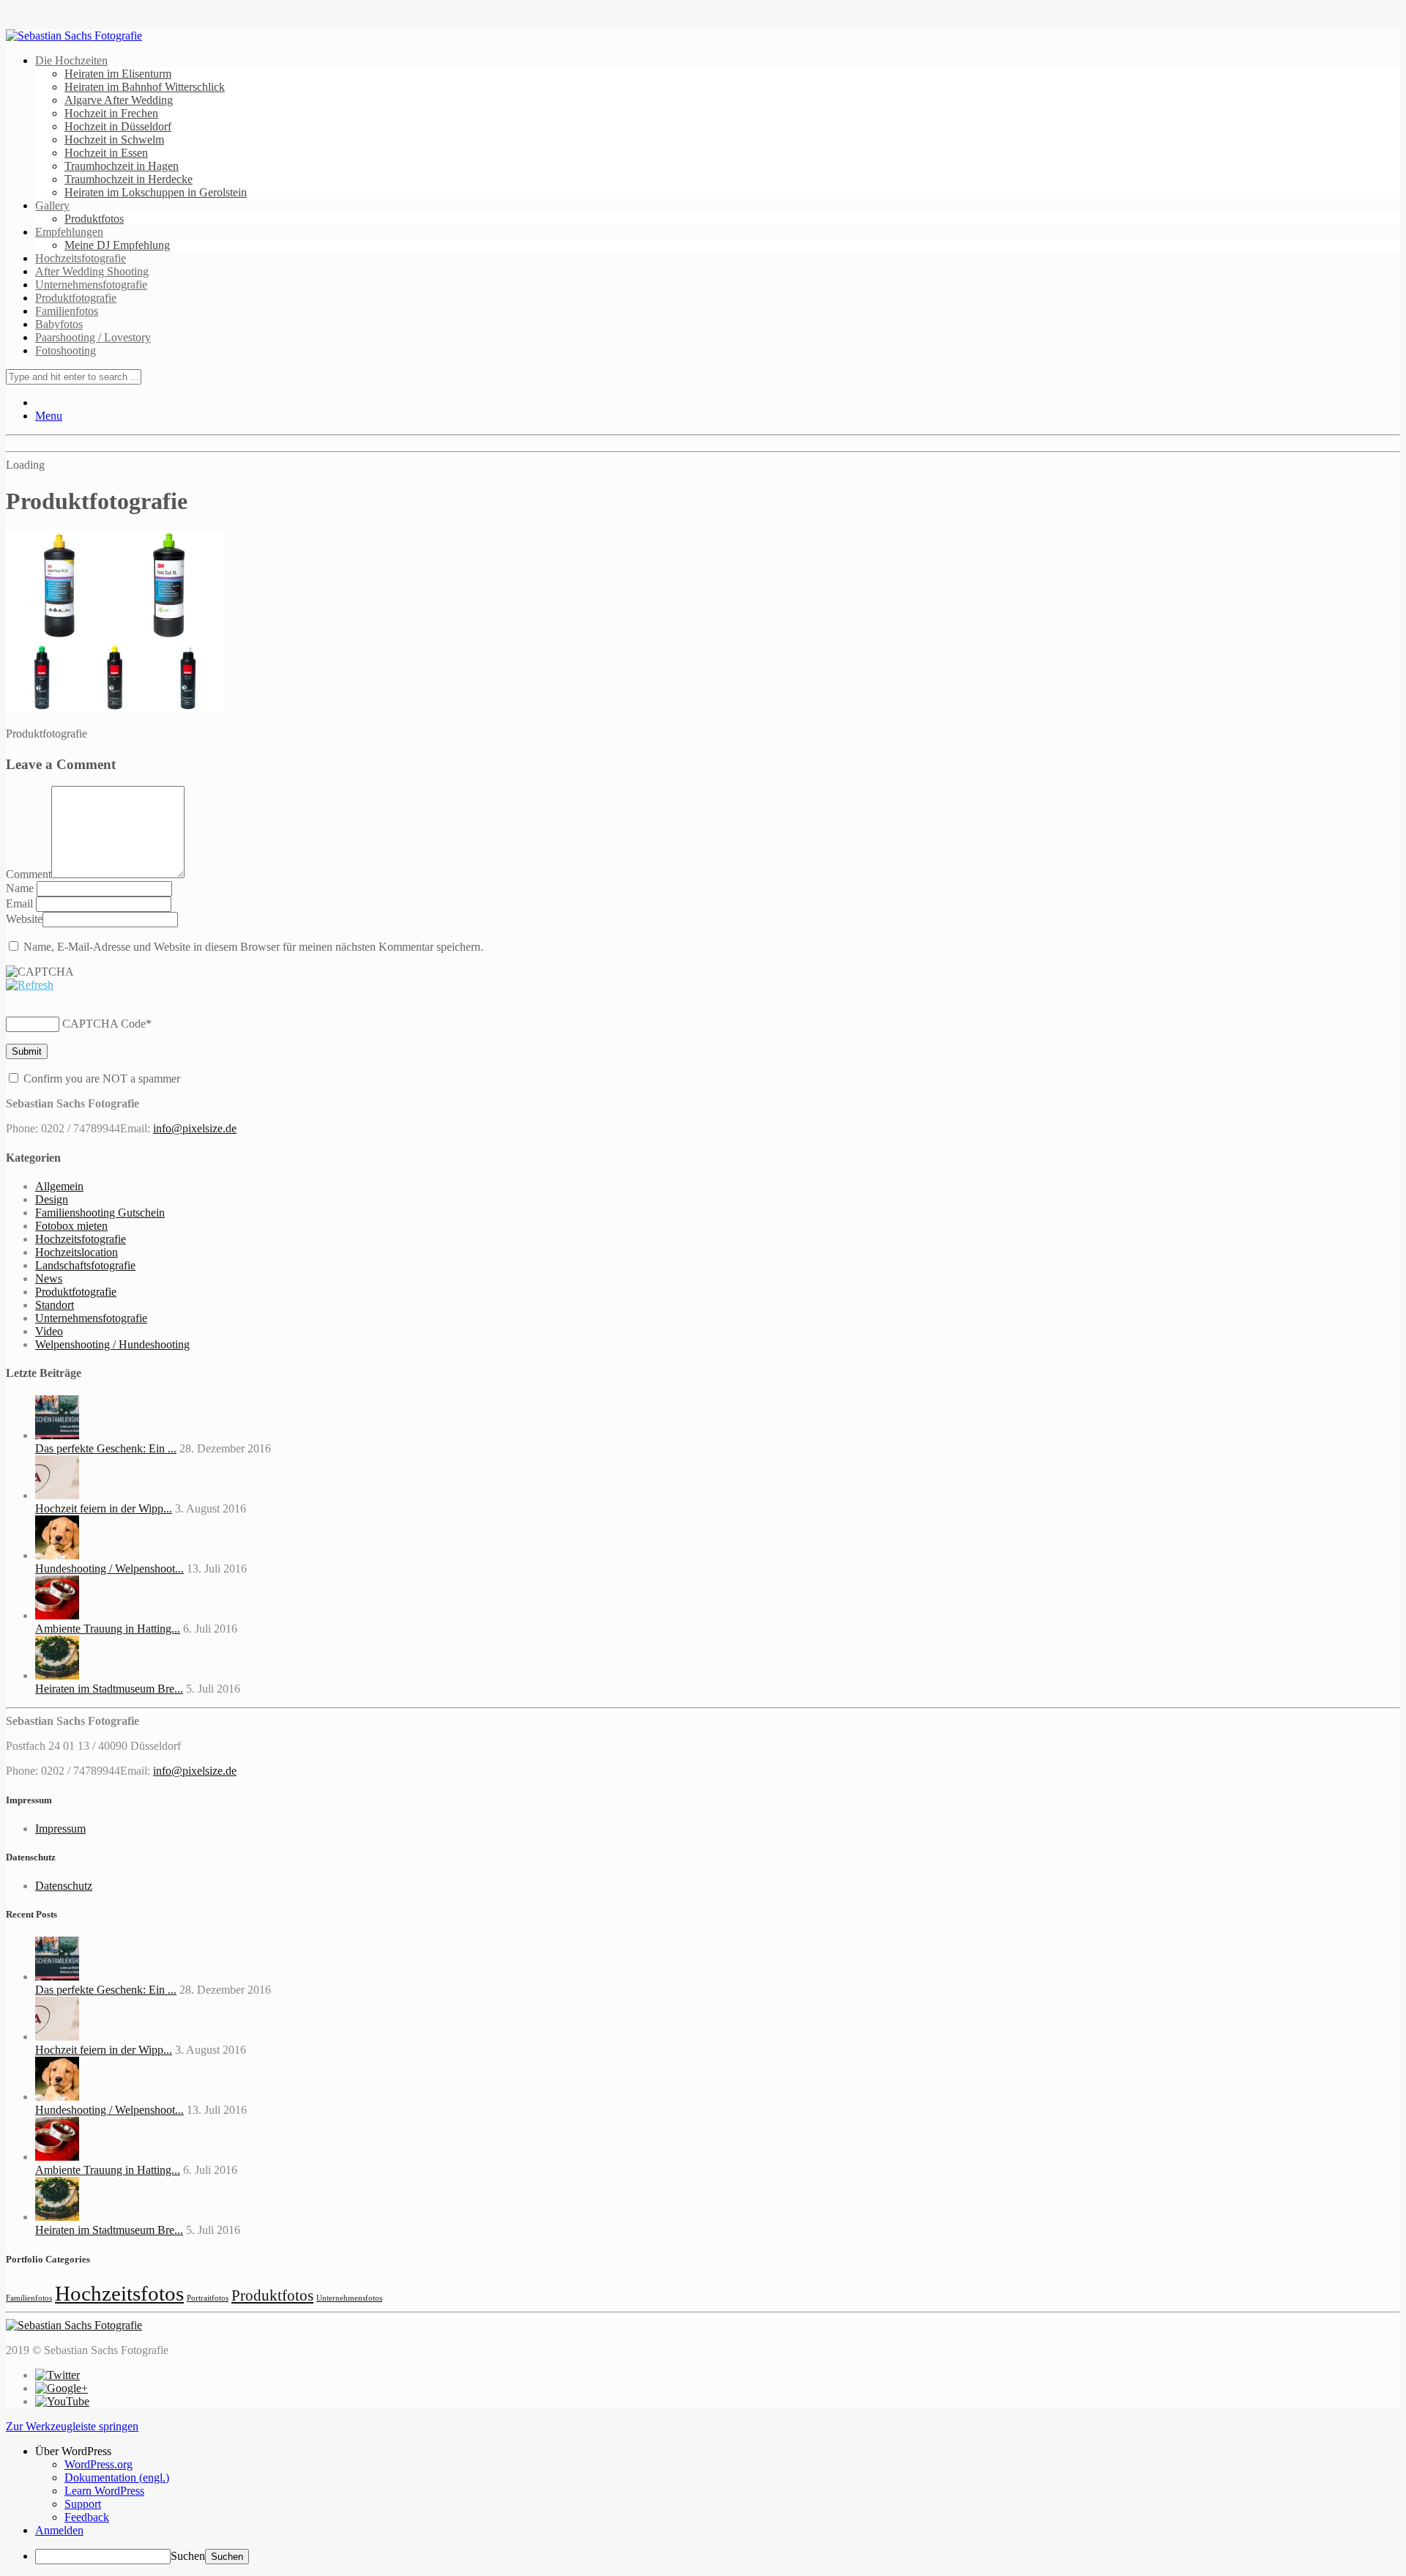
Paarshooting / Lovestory (93, 337)
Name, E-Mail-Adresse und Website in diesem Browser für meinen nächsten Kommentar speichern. (253, 947)
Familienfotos (67, 311)
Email (21, 903)
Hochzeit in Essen (106, 153)
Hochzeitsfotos (119, 2293)
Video (49, 1331)
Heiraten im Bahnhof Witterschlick (145, 87)
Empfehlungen (69, 232)
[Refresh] (30, 985)
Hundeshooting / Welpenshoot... (109, 1569)
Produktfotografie (76, 298)
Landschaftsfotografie (85, 1265)
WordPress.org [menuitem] (98, 2464)
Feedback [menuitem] (87, 2517)
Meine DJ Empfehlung (117, 245)
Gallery (52, 205)
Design (52, 1199)
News (49, 1278)
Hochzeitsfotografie (81, 258)
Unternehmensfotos (349, 2298)
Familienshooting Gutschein (100, 1213)
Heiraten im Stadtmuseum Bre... (109, 1689)
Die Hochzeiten (71, 60)
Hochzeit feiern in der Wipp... (104, 1508)
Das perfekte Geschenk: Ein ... (106, 1448)
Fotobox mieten (71, 1226)
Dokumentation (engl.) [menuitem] (117, 2477)
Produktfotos (94, 219)
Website (24, 919)
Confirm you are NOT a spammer (100, 1079)
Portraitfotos (208, 2298)
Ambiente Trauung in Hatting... (108, 1629)
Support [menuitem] (83, 2504)
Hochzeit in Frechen (111, 113)
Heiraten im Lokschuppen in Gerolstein (156, 192)
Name (21, 888)
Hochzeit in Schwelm (114, 140)
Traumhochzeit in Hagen (122, 166)
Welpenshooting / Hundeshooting (112, 1344)
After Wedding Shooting (92, 271)
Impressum (60, 1829)
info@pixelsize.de (195, 1128)
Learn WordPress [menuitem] (104, 2491)
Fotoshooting (66, 350)
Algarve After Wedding (119, 100)
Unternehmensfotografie (91, 285)
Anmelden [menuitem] (59, 2530)
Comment (29, 874)
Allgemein (59, 1186)
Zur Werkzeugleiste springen (72, 2426)
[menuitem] (718, 2451)
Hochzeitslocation (77, 1252)
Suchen (188, 2556)
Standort (55, 1305)
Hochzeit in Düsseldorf (118, 126)
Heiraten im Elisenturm (118, 74)
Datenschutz (64, 1886)
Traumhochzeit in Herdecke (129, 179)
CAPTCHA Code (104, 1024)
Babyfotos (59, 324)
